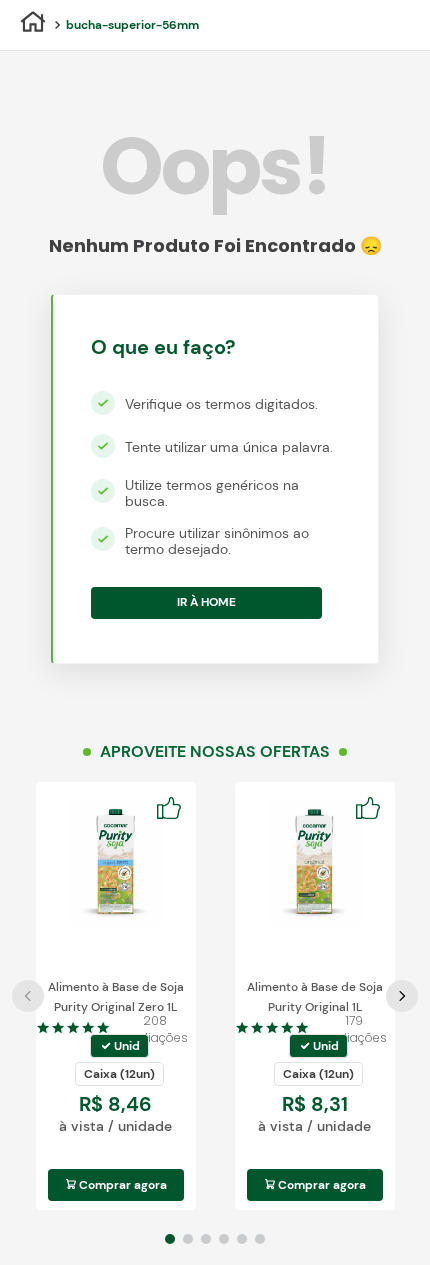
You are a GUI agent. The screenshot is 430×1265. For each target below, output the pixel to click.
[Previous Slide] (28, 996)
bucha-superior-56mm (132, 25)
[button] (119, 1046)
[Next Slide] (402, 996)
